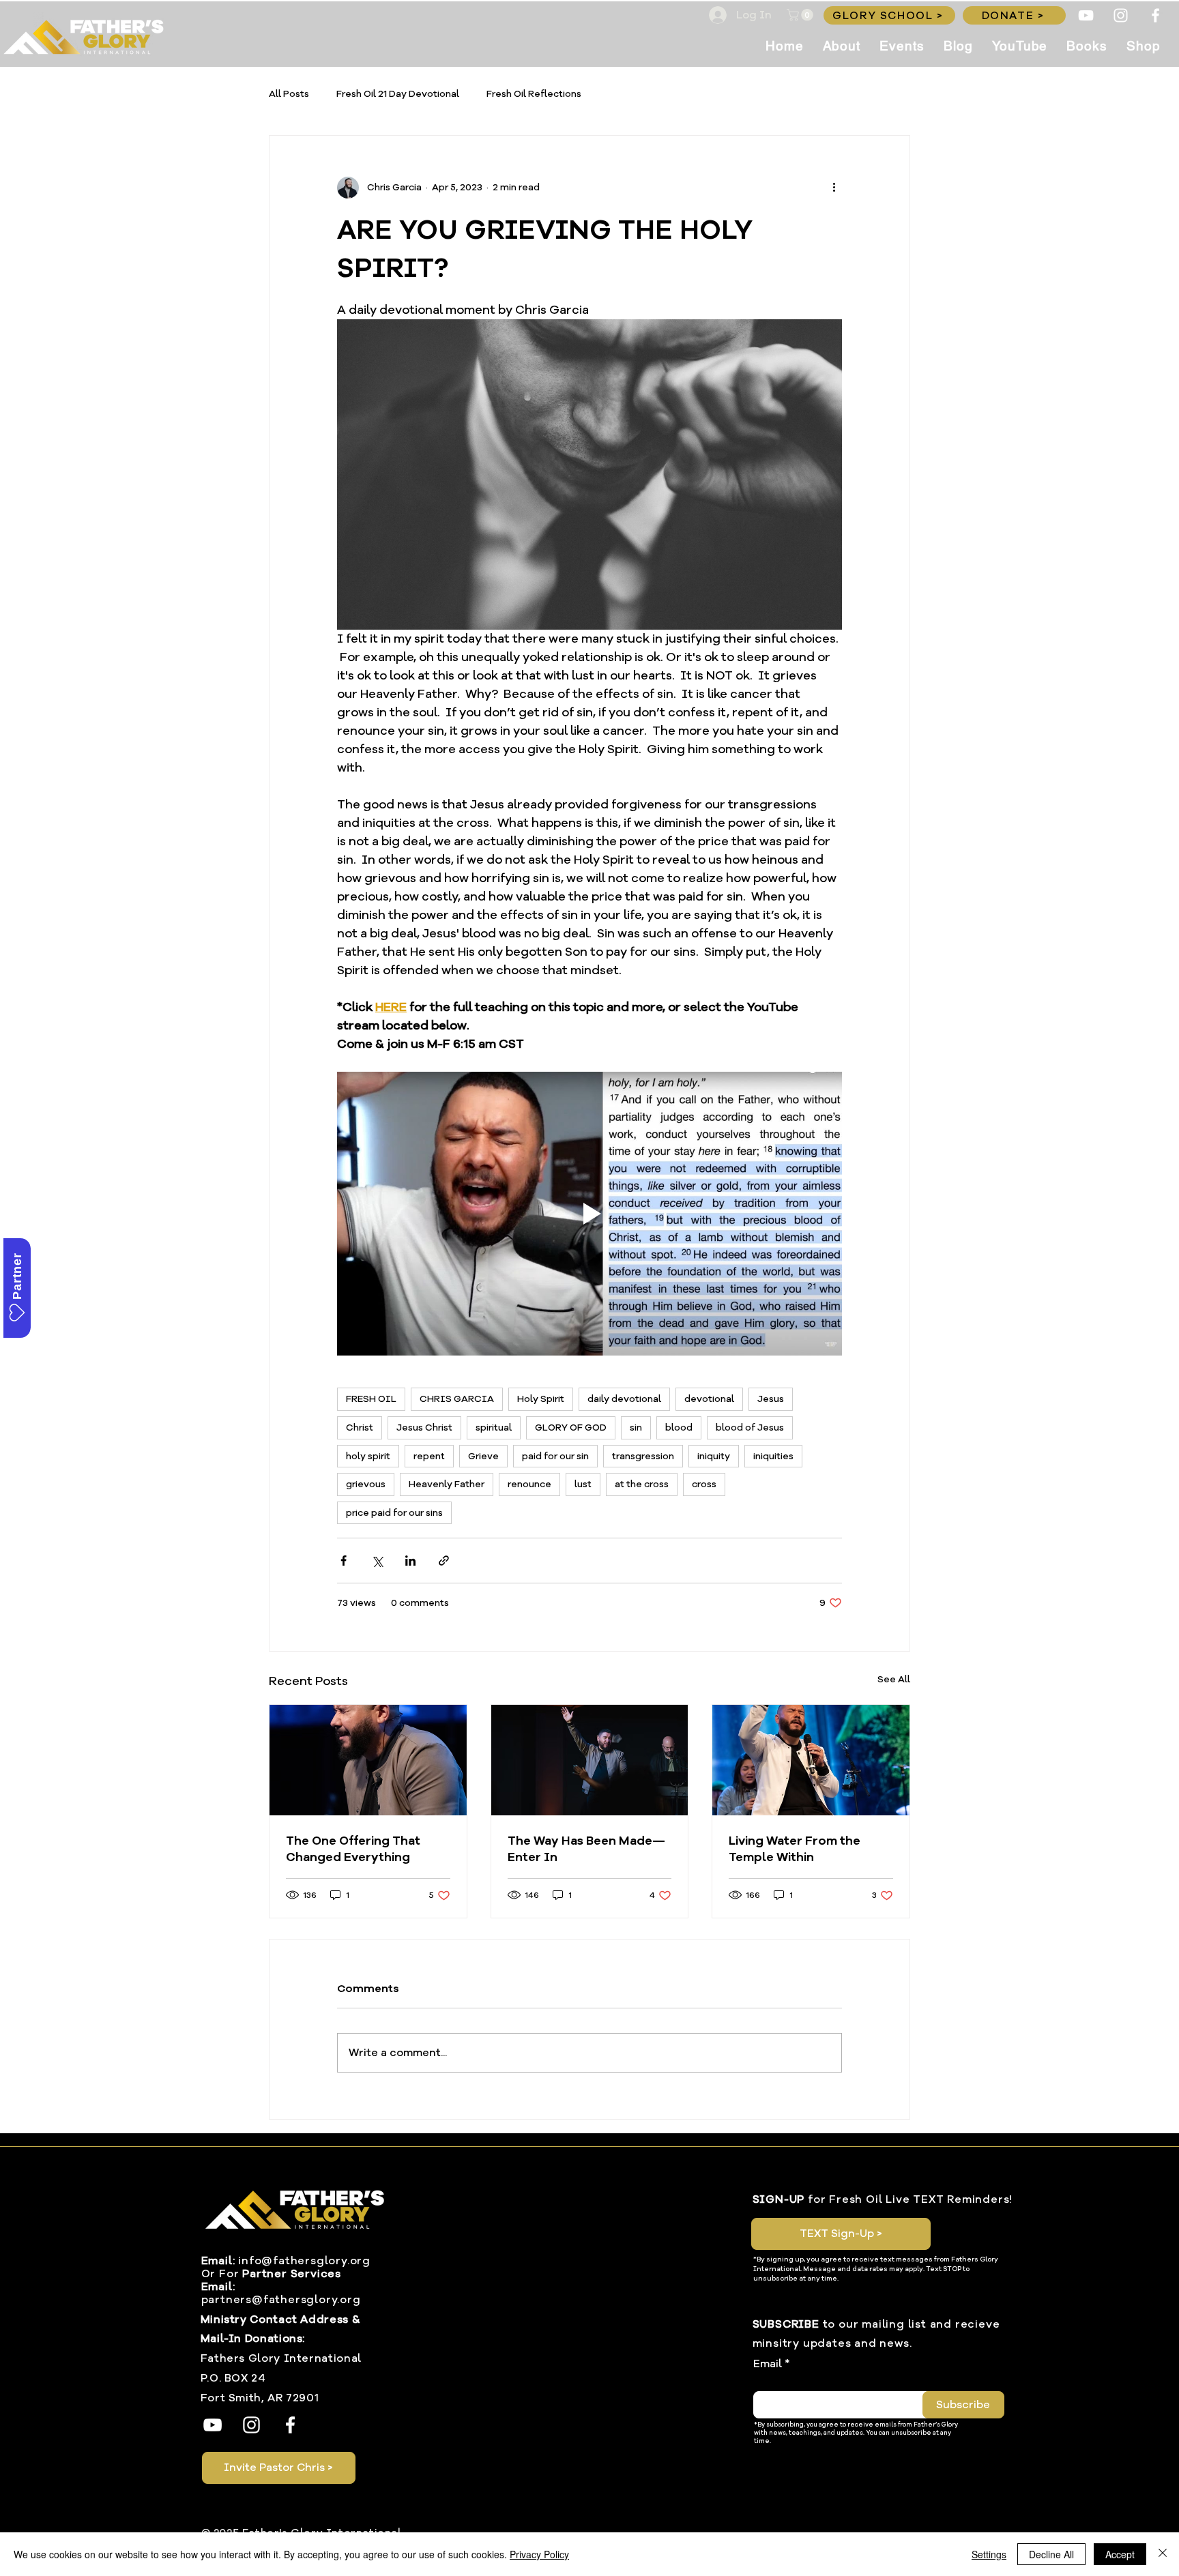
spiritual (494, 1428)
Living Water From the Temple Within (795, 1849)
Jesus (771, 1399)
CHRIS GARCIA (457, 1399)
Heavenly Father (447, 1484)
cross (704, 1484)
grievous (366, 1484)
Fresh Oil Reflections (534, 94)
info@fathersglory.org (304, 2261)
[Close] (1163, 2554)
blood (679, 1428)
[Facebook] (1155, 15)
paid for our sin (555, 1456)
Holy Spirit (541, 1399)
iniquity (714, 1456)
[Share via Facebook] (344, 1561)
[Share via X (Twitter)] (377, 1561)
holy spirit (368, 1456)
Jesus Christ (424, 1428)
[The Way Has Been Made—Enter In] (590, 1760)
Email (768, 2364)
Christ (360, 1428)
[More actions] (834, 188)
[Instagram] (1121, 15)
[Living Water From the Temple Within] (811, 1760)
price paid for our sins (394, 1513)
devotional (709, 1399)
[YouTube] (1086, 15)
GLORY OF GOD (571, 1428)
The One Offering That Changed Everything (353, 1849)
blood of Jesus (750, 1428)
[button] (801, 15)
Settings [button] (989, 2554)
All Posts (289, 94)
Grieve (483, 1456)
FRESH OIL (371, 1399)
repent (429, 1456)
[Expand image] (589, 475)
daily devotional (624, 1399)
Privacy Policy (539, 2554)
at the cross (642, 1484)
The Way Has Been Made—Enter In (586, 1849)
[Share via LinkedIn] (410, 1561)
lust (583, 1484)
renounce (529, 1484)
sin (636, 1428)
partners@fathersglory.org (281, 2300)
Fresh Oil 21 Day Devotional (398, 94)
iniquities (773, 1456)
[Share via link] (444, 1561)
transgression (643, 1456)
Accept (1120, 2554)
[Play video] (589, 1214)
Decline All (1051, 2554)
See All (894, 1679)
